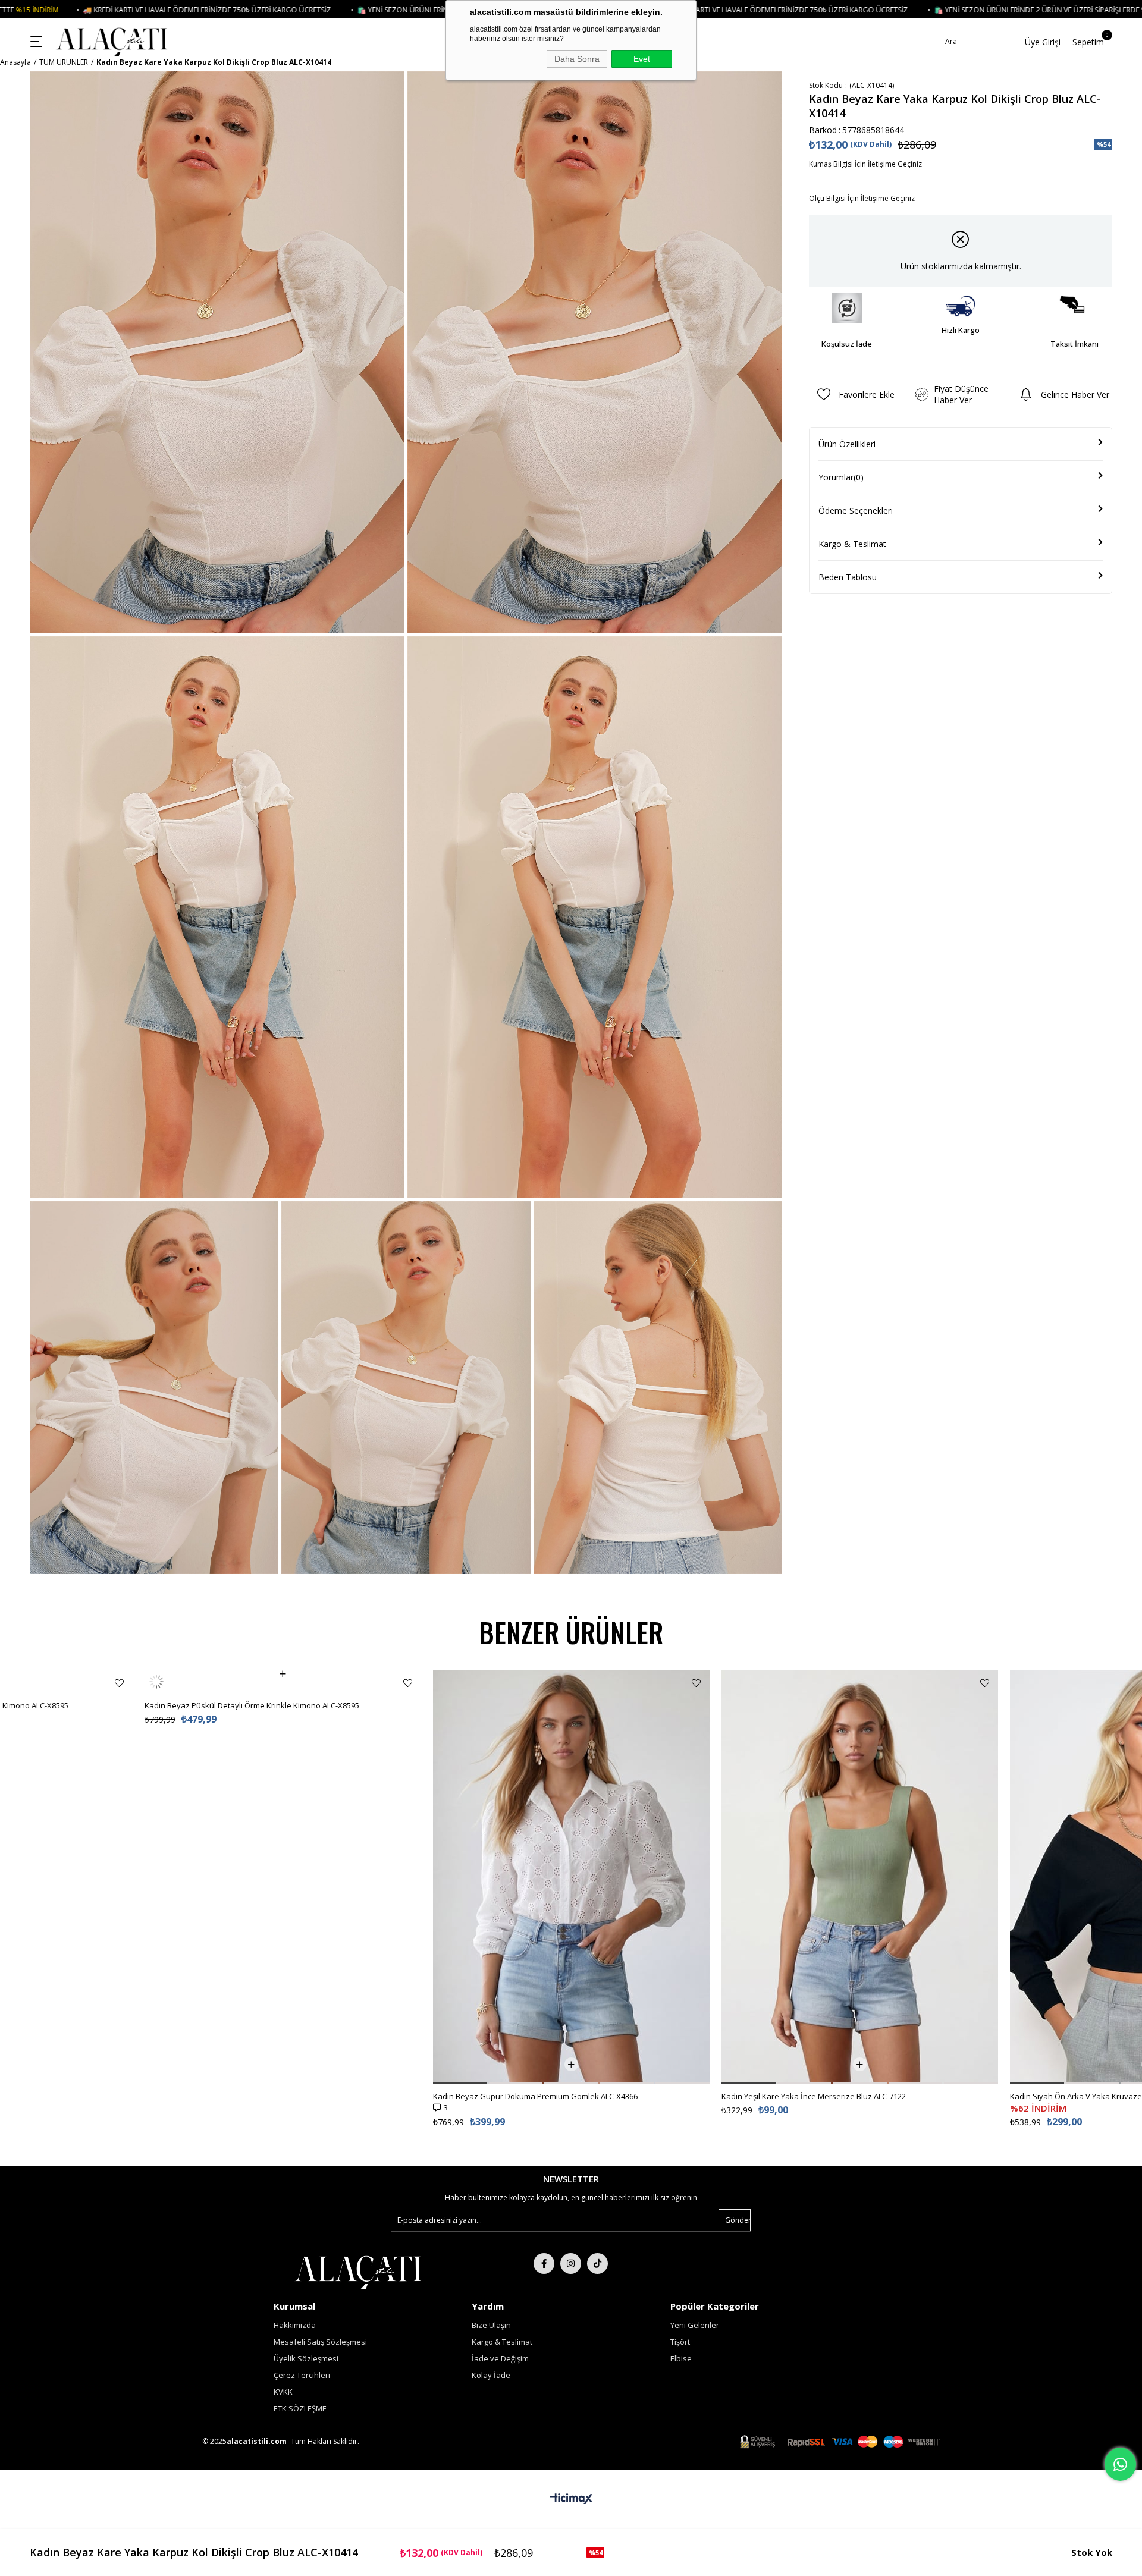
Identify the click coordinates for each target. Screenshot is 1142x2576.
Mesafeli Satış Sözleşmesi (320, 2342)
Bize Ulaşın (491, 2325)
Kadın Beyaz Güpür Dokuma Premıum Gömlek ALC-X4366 (535, 2096)
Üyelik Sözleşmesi (306, 2358)
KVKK (283, 2392)
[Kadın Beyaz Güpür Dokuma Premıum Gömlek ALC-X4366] (571, 1877)
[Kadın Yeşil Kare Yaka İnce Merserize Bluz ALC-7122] (860, 1877)
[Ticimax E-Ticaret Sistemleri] (571, 2499)
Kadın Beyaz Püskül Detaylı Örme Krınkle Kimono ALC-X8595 (252, 1682)
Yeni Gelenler (695, 2325)
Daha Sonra (577, 59)
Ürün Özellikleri (847, 444)
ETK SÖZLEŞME (300, 2408)
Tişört (680, 2342)
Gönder (738, 2220)
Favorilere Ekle (119, 1683)
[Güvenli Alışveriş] (840, 2442)
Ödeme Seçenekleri (856, 511)
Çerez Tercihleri (302, 2375)
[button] (460, 2083)
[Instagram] (571, 2264)
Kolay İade (491, 2375)
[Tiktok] (597, 2264)
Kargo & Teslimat (852, 544)
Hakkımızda (295, 2325)
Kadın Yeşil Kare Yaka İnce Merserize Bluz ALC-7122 (814, 2096)
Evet (642, 59)
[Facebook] (544, 2264)
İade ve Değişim (500, 2358)
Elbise (681, 2358)
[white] (358, 2271)
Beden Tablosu (848, 577)
